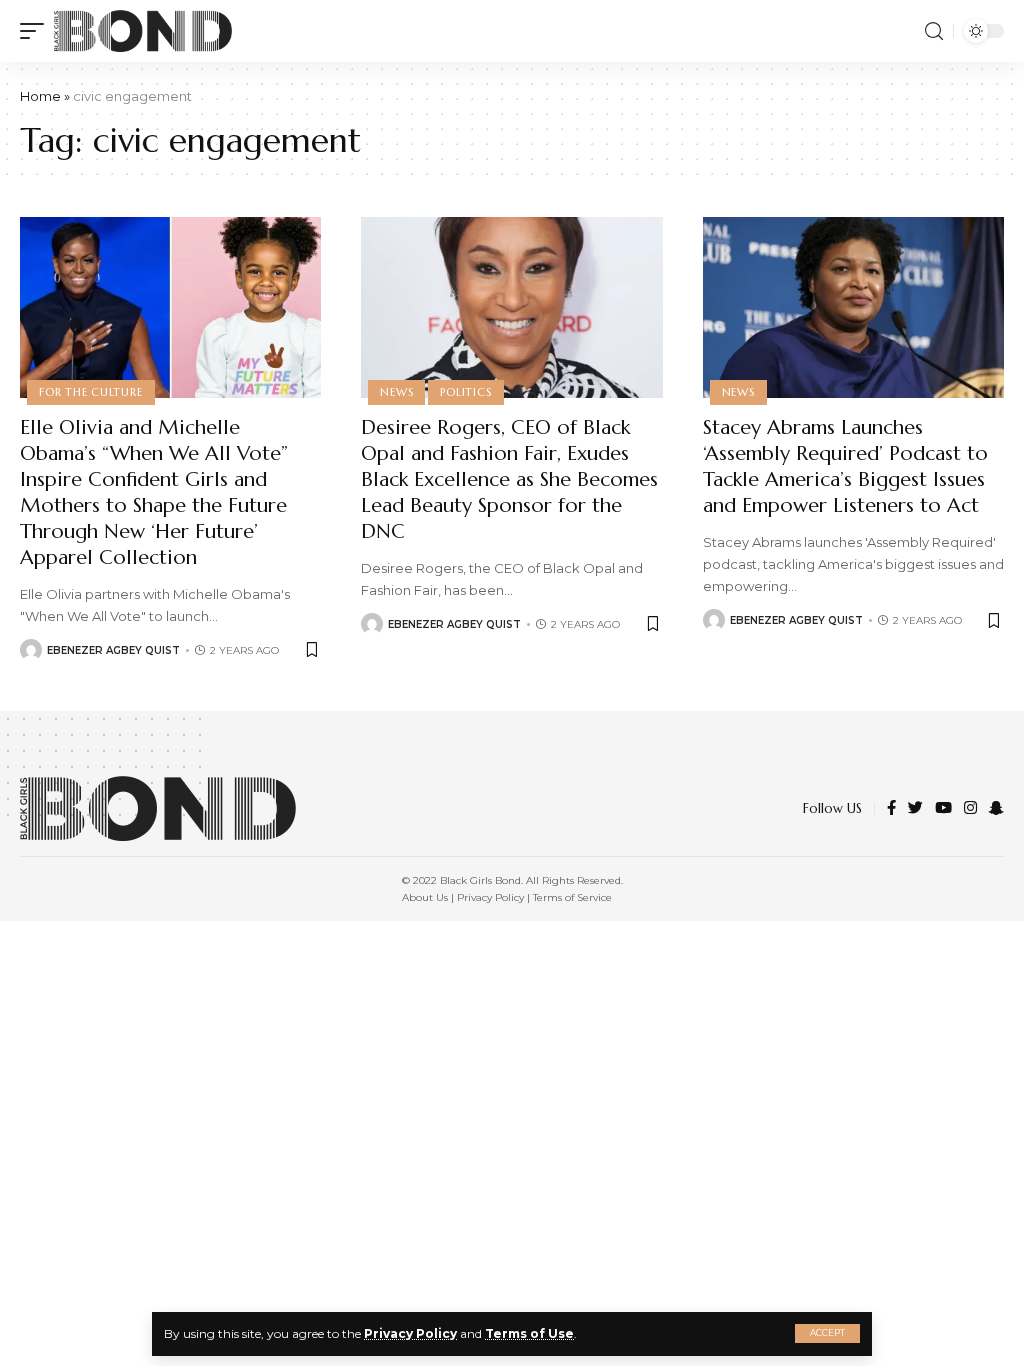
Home (40, 96)
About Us (425, 897)
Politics (465, 392)
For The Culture (91, 392)
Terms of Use (529, 1333)
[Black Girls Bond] (143, 31)
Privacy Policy (410, 1333)
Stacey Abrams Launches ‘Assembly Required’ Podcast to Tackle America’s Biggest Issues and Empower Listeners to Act (845, 466)
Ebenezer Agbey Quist (113, 650)
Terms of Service (572, 897)
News (396, 392)
